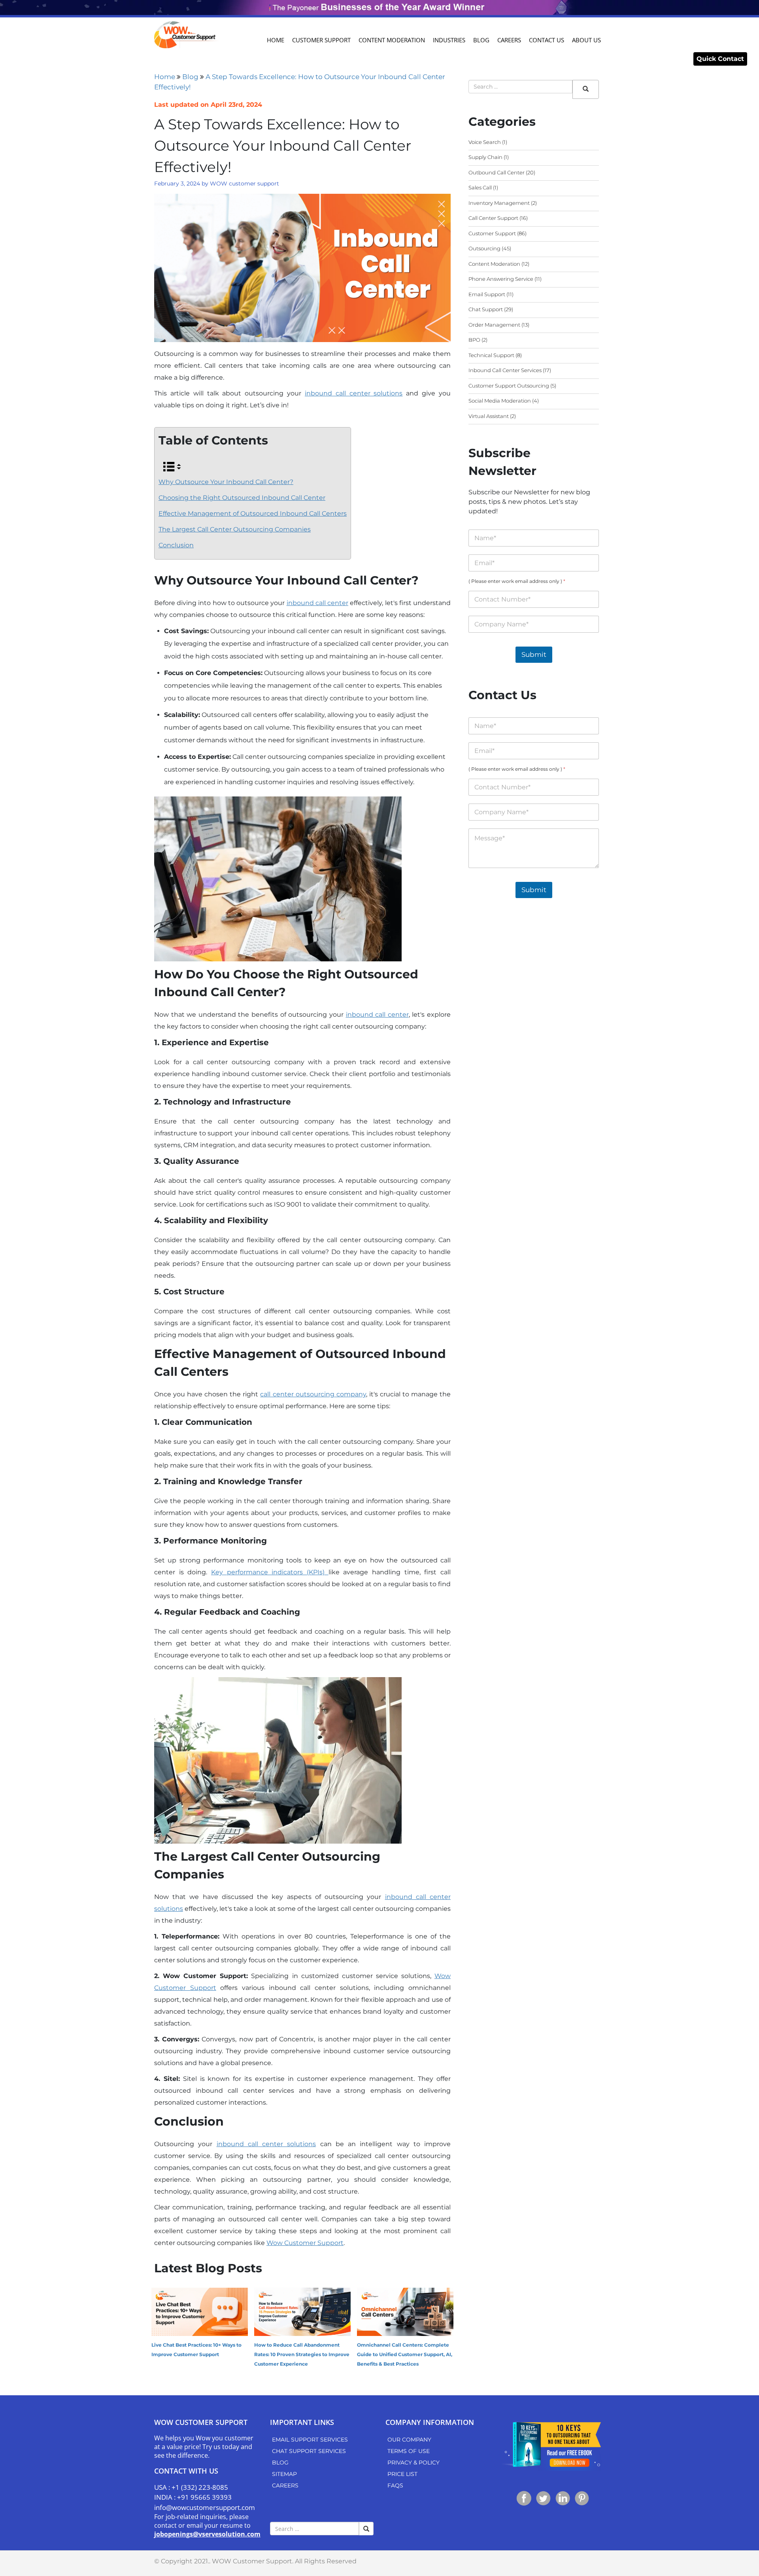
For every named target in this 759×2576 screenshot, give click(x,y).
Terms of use (409, 2451)
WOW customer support (245, 183)
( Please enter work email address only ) (517, 581)
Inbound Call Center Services (505, 370)
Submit (534, 654)
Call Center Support (493, 218)
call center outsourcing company (313, 1394)
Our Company (409, 2440)
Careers (509, 40)
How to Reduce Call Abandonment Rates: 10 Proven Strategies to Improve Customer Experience (302, 2354)
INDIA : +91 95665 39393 (193, 2497)
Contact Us (547, 40)
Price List (402, 2474)
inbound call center (317, 603)
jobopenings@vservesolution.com (207, 2534)
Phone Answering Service (501, 279)
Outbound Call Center (497, 172)
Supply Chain (485, 157)
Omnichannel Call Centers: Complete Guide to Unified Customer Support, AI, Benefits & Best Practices (405, 2354)
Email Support (487, 294)
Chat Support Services (309, 2451)
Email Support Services (310, 2440)
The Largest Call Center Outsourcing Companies (235, 529)
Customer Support (321, 40)
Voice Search (485, 142)
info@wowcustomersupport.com (205, 2507)
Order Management (494, 325)
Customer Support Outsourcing (509, 386)
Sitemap (284, 2474)
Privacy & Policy (413, 2463)
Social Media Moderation (500, 401)
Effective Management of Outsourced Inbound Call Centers (253, 513)
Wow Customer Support (305, 2243)
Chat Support (486, 309)
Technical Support (491, 355)
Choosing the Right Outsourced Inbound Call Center (242, 498)
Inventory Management (499, 203)
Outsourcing (484, 248)
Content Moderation (392, 40)
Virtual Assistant (489, 416)
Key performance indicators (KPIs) (270, 1572)
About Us (586, 40)
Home (276, 40)
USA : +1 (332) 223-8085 (191, 2487)
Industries (449, 40)
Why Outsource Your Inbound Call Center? (226, 482)
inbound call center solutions (354, 393)
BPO (474, 340)
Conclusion (176, 545)
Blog (481, 40)
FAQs (395, 2485)
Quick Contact (720, 59)
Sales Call (480, 187)
